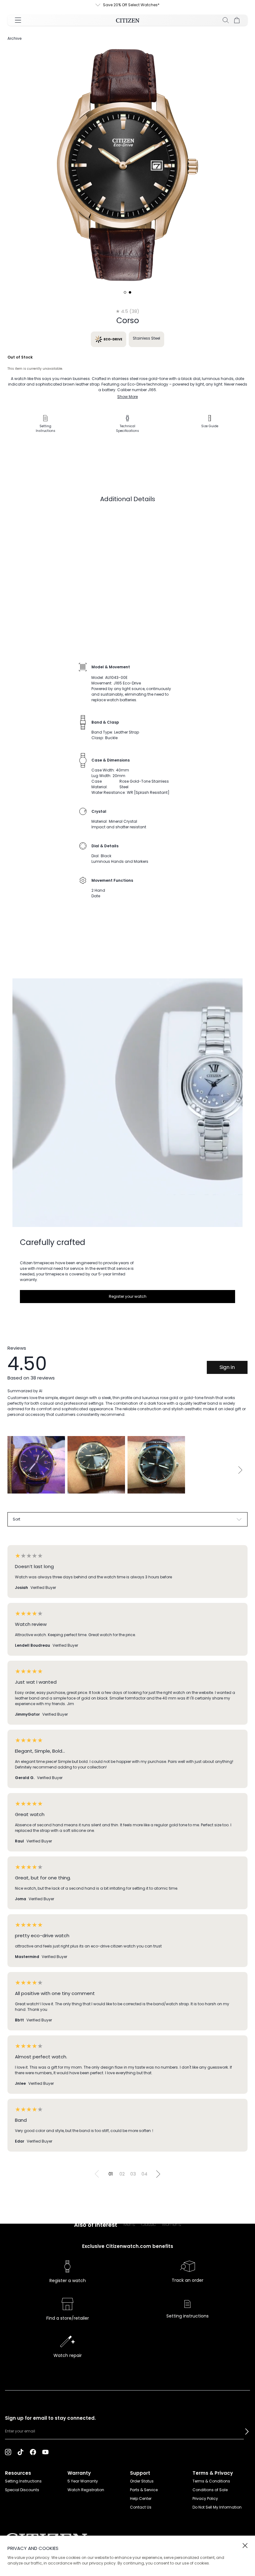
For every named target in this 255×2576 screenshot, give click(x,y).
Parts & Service (144, 2490)
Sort (16, 1519)
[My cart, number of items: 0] (237, 20)
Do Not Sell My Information (217, 2507)
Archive (14, 38)
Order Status (142, 2481)
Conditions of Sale (210, 2490)
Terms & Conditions (211, 2481)
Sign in (227, 1367)
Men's (129, 2224)
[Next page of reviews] (158, 2174)
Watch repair (68, 2355)
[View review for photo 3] (156, 1465)
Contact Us (141, 2507)
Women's (172, 2224)
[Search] (226, 20)
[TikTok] (21, 2452)
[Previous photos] (15, 1470)
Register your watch (128, 1296)
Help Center (141, 2498)
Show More (127, 397)
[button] (247, 2432)
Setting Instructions (23, 2481)
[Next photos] (240, 1470)
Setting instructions (188, 2316)
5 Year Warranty (83, 2481)
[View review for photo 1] (36, 1465)
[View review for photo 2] (96, 1465)
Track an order (188, 2280)
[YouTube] (45, 2452)
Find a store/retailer (68, 2318)
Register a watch (68, 2281)
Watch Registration (86, 2490)
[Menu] (18, 20)
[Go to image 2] (130, 292)
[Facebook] (33, 2452)
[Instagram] (8, 2452)
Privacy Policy (205, 2498)
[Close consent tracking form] (245, 2546)
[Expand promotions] (104, 5)
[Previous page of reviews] (97, 2174)
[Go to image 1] (125, 292)
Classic (148, 2224)
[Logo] (128, 20)
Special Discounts (22, 2490)
